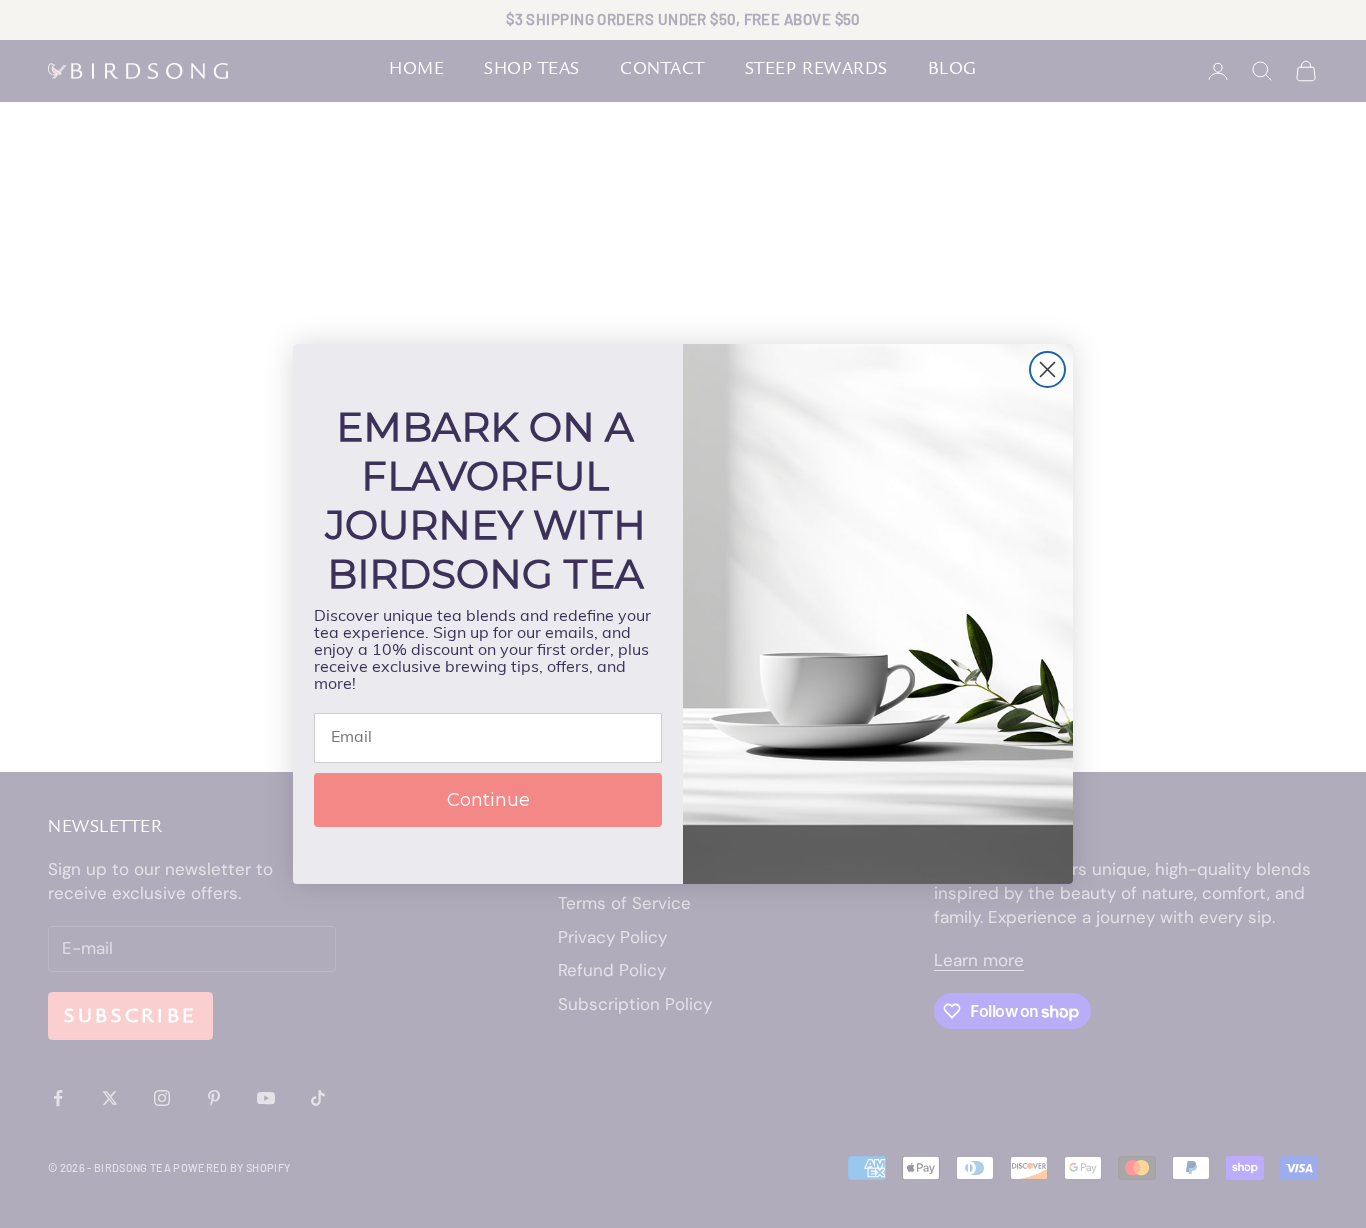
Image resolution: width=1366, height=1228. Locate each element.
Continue (488, 800)
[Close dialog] (1047, 369)
